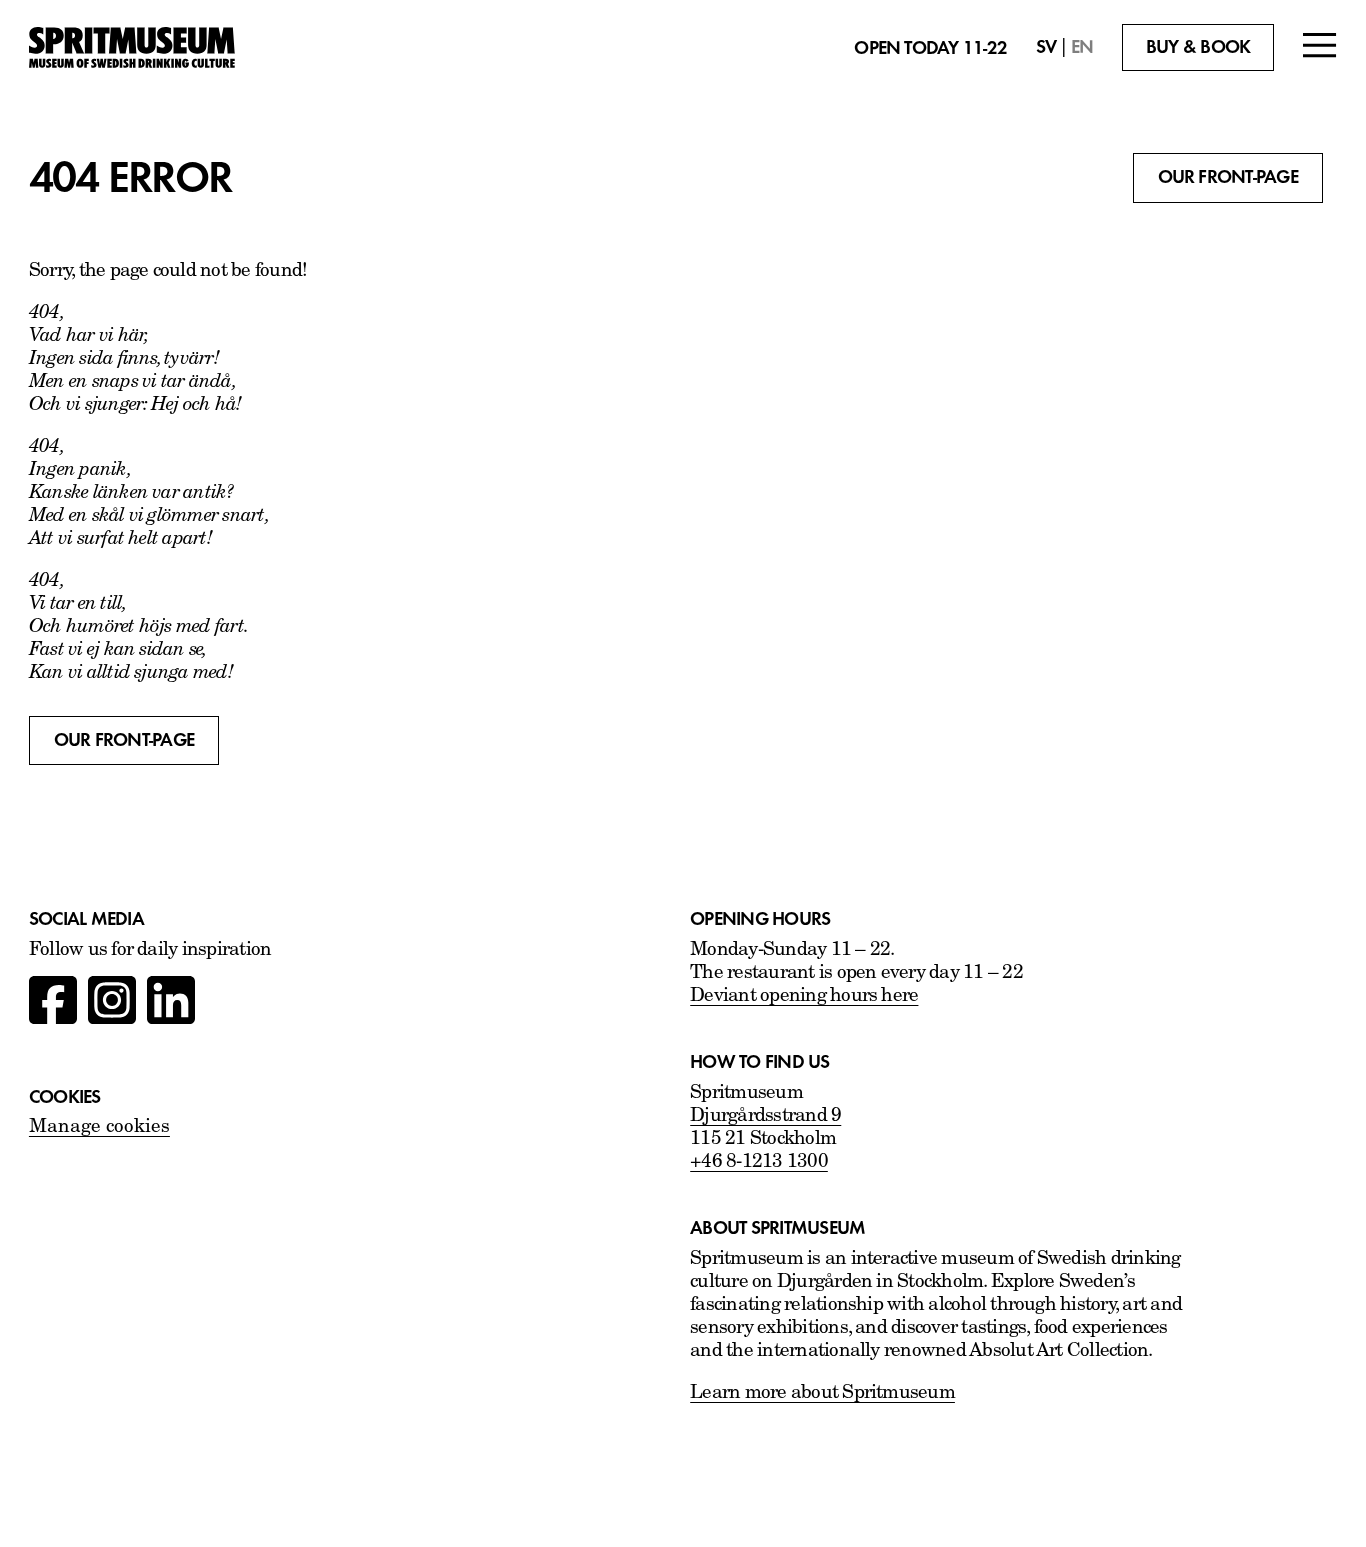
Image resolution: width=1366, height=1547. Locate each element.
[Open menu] (1320, 47)
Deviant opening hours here (804, 996)
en (1082, 47)
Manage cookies (99, 1127)
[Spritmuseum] (132, 48)
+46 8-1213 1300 (759, 1162)
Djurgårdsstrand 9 (765, 1116)
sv (1046, 47)
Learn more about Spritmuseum (822, 1393)
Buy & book (1198, 47)
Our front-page (1228, 177)
